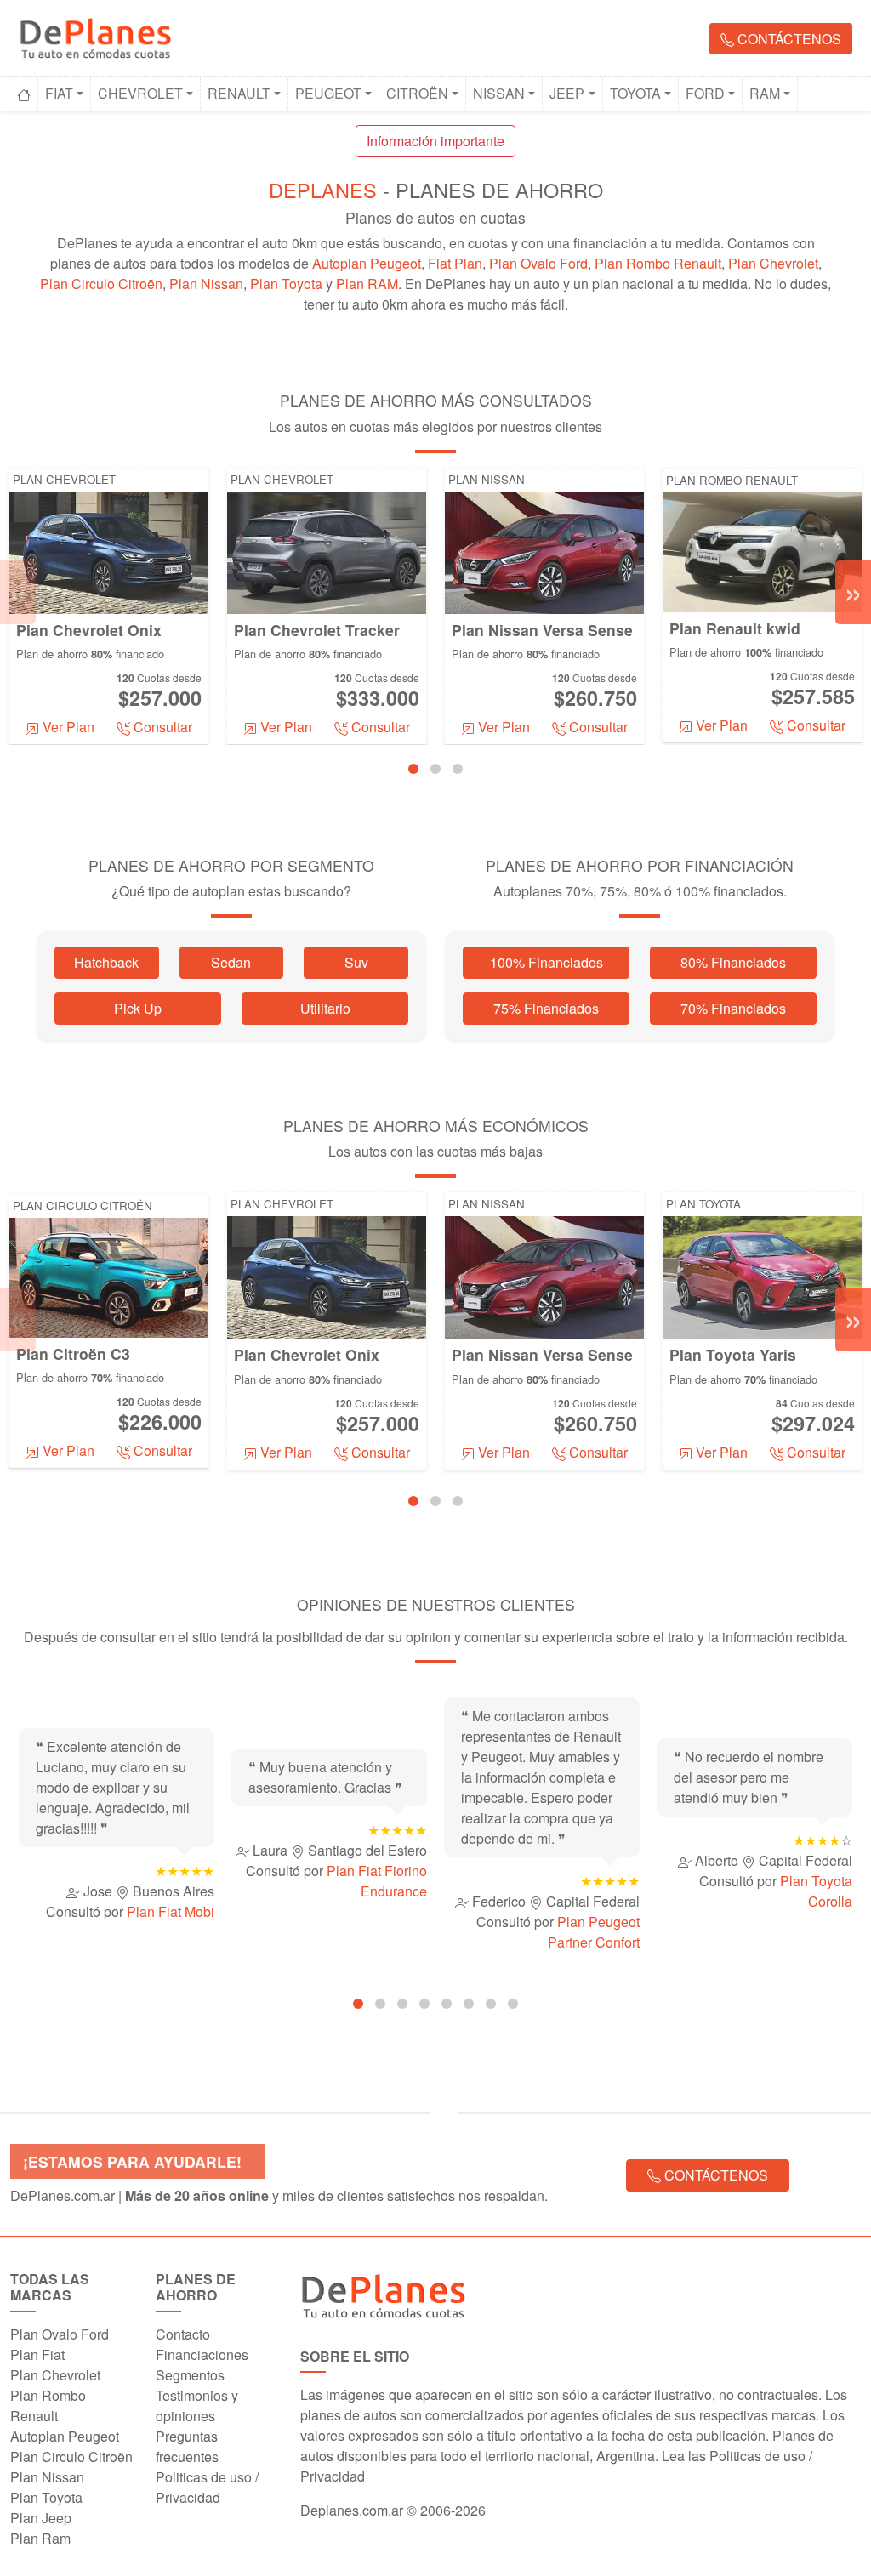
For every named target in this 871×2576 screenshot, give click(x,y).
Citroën (417, 93)
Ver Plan (67, 727)
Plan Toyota (286, 284)
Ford (705, 93)
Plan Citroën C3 (73, 1353)
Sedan (231, 962)
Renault (239, 93)
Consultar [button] (161, 727)
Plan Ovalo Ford (538, 263)
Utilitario (325, 1008)
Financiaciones (202, 2354)
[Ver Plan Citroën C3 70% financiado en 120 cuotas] (109, 1276)
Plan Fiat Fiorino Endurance (377, 1881)
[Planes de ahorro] (581, 2296)
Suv (356, 962)
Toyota (635, 93)
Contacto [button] (183, 2334)
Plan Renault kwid (735, 628)
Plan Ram (40, 2538)
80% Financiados (733, 962)
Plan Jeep (41, 2518)
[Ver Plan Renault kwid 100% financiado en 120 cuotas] (762, 551)
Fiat (59, 93)
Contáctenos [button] (788, 39)
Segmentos (190, 2375)
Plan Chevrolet (773, 263)
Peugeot (328, 93)
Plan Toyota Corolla (816, 1891)
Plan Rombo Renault (658, 263)
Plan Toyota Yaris (733, 1354)
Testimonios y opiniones (197, 2405)
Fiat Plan (455, 263)
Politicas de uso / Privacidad (207, 2487)
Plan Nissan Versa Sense (542, 630)
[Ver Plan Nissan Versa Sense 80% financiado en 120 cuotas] (544, 551)
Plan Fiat (37, 2354)
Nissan (499, 93)
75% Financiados (546, 1008)
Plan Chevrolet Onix (89, 630)
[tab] (413, 769)
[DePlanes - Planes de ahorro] (95, 35)
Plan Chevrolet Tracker (317, 630)
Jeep (567, 93)
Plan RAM (367, 284)
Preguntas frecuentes (187, 2446)
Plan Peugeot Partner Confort (594, 1932)
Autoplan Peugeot (367, 263)
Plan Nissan (206, 284)
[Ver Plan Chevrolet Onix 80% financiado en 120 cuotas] (109, 551)
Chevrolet (140, 93)
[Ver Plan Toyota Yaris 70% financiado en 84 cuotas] (762, 1276)
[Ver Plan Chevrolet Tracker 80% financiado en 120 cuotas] (327, 551)
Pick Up (138, 1008)
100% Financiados (547, 962)
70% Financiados (733, 1008)
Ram (765, 93)
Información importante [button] (435, 141)
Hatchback (106, 962)
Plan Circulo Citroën (101, 284)
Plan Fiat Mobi (171, 1911)
